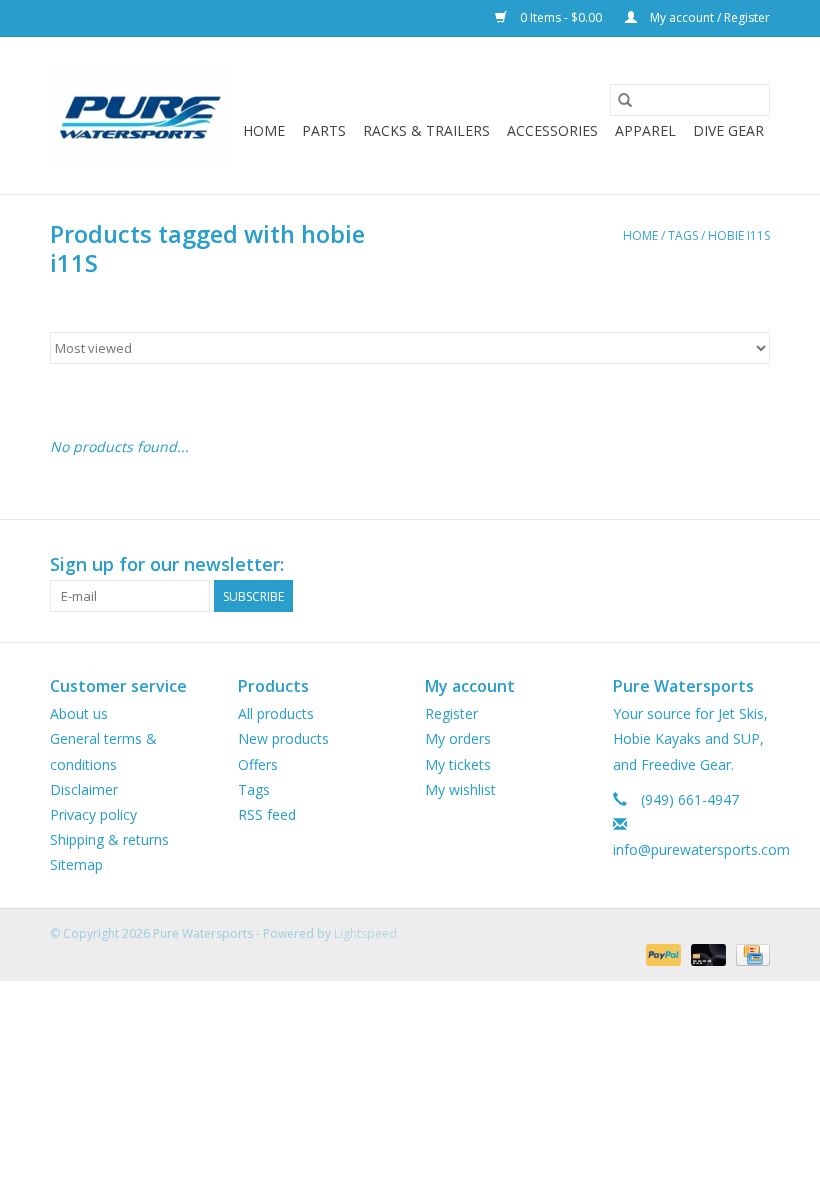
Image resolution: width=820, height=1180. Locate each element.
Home (264, 130)
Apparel (645, 130)
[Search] (625, 100)
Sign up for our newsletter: (167, 564)
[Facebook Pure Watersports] (718, 565)
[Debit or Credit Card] (706, 953)
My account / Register (708, 17)
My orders (458, 738)
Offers (258, 764)
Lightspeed (365, 933)
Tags (683, 235)
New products (283, 738)
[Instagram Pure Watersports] (754, 565)
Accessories (552, 130)
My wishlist (460, 789)
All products (276, 713)
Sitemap (76, 864)
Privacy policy (93, 814)
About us (79, 713)
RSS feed (267, 814)
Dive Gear (728, 130)
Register (451, 713)
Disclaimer (84, 789)
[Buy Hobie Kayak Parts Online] (140, 115)
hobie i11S (739, 235)
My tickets (458, 764)
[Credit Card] (749, 953)
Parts (324, 130)
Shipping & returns (109, 839)
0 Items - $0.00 (561, 17)
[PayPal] (661, 953)
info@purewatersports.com (701, 849)
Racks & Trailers (426, 130)
